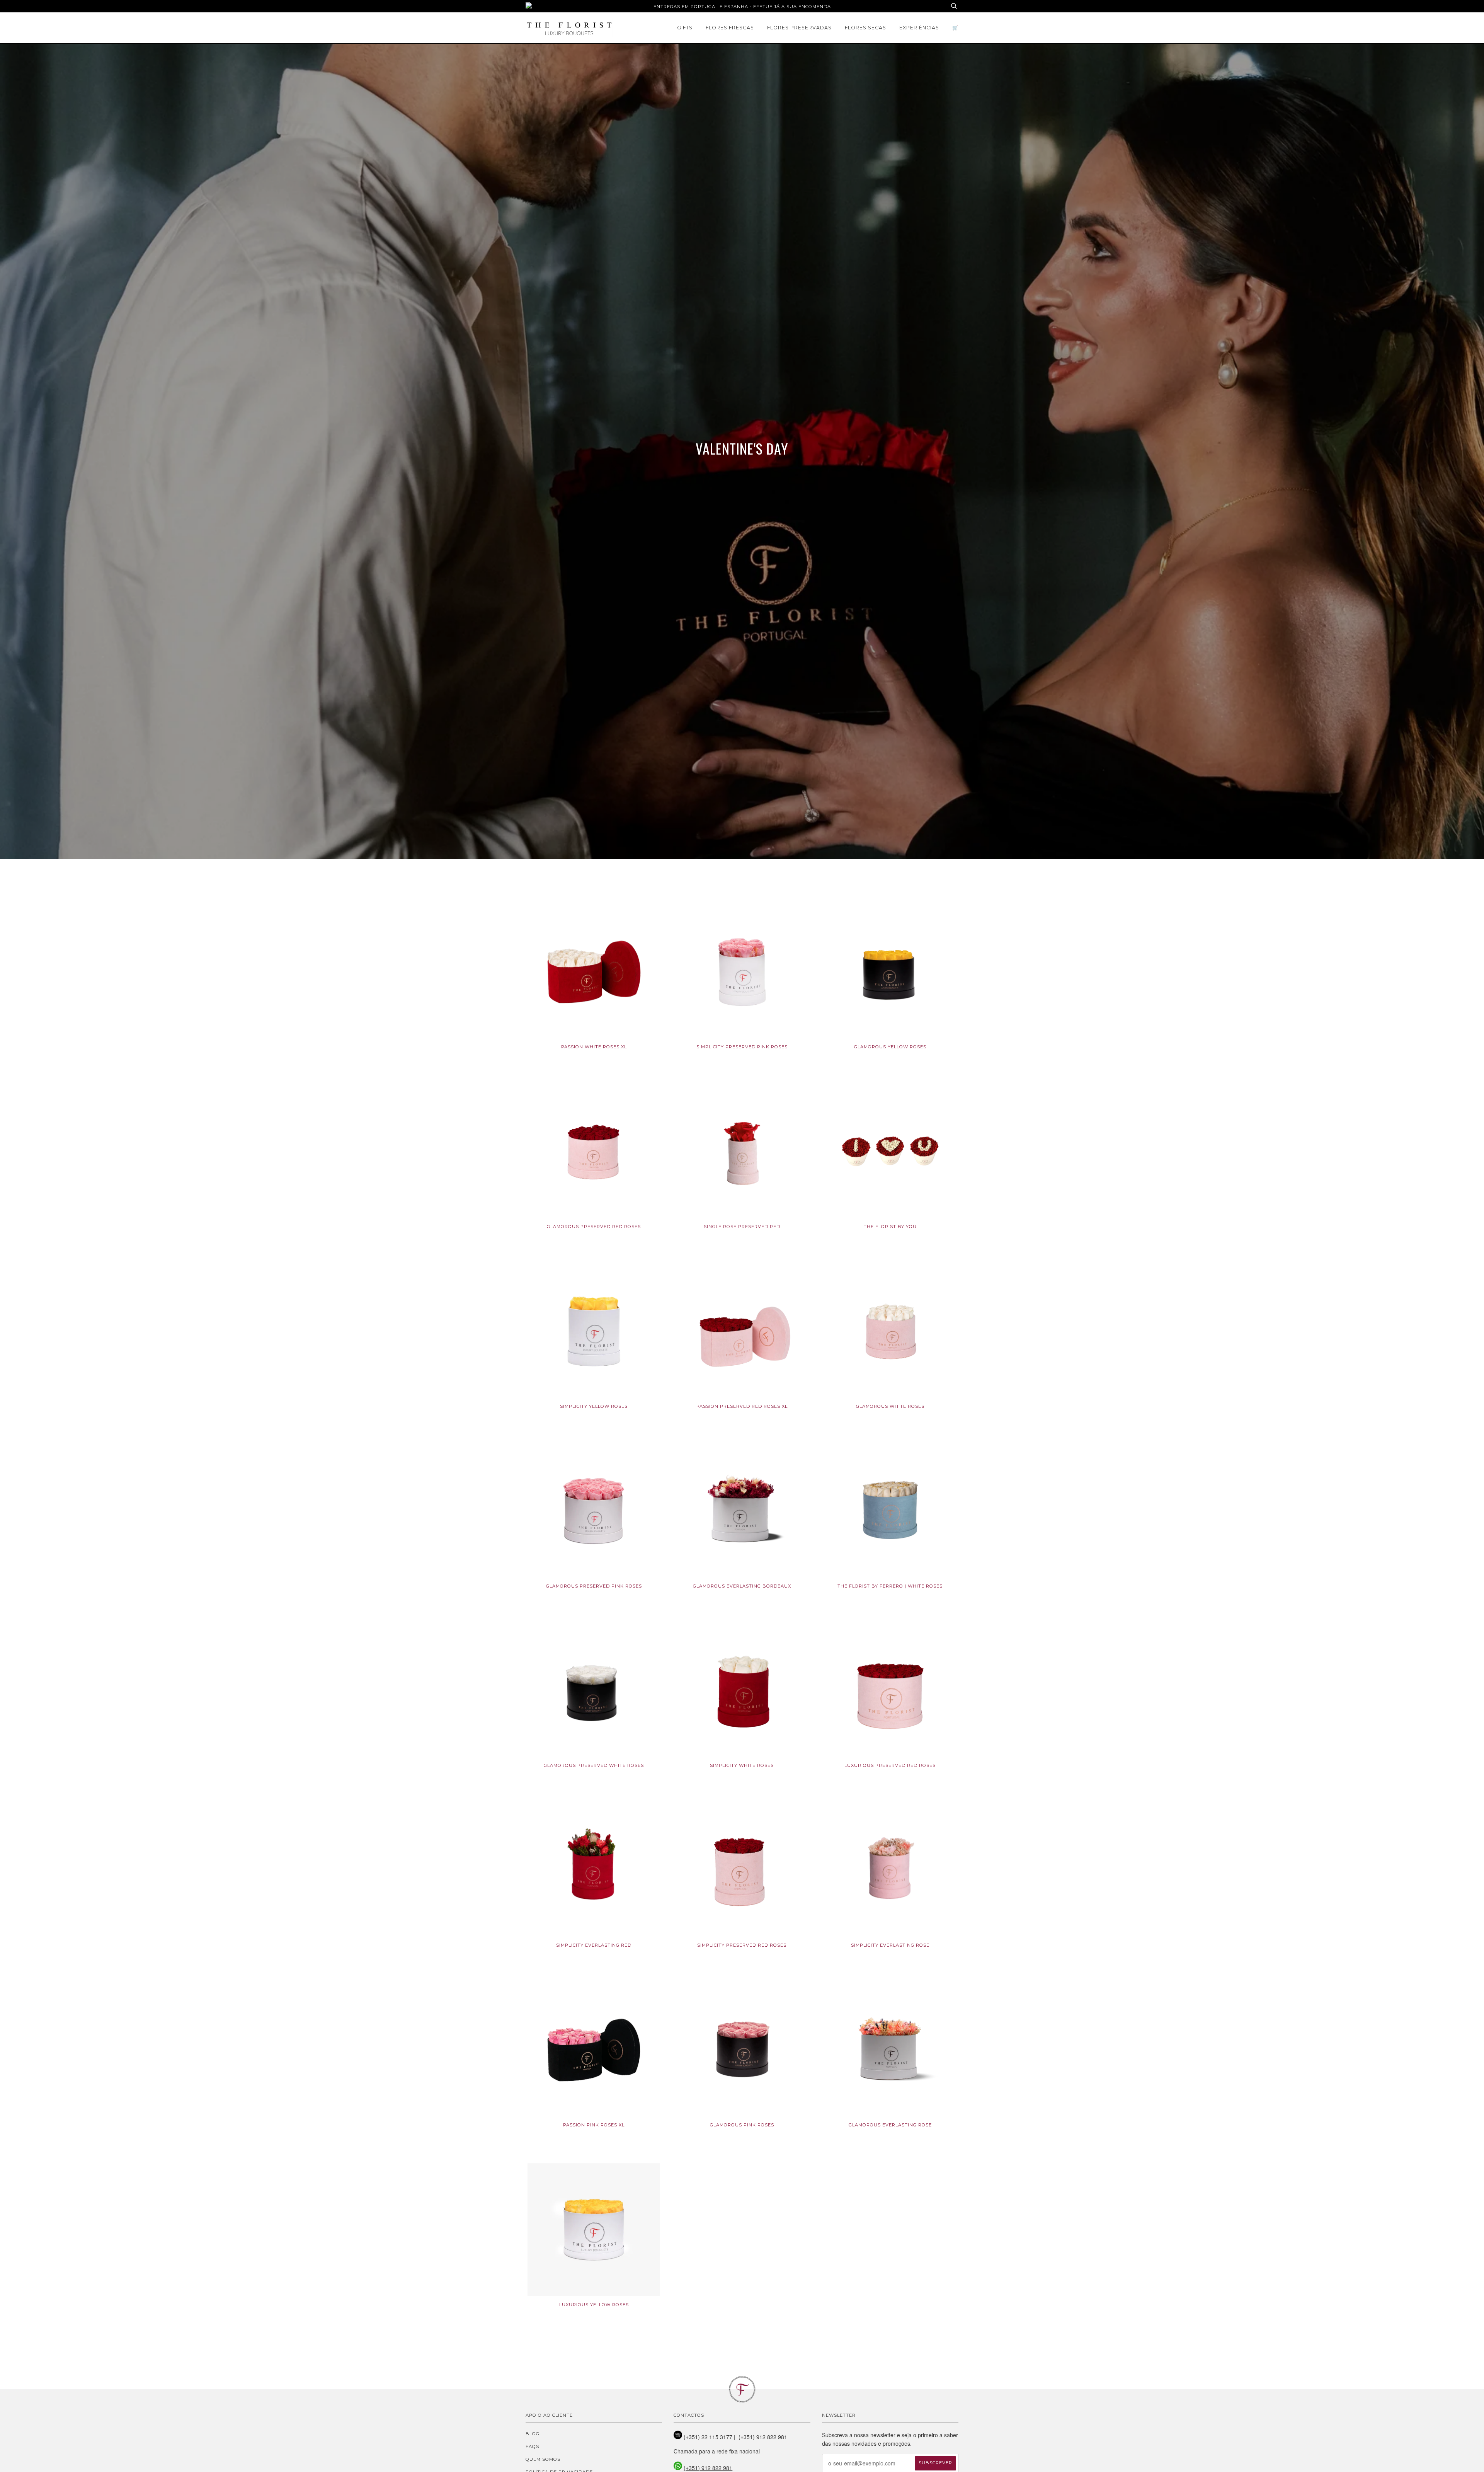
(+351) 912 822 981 (708, 2468)
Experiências (919, 28)
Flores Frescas (730, 28)
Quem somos (543, 2459)
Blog (533, 2434)
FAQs (532, 2446)
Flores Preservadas (799, 28)
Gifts (685, 28)
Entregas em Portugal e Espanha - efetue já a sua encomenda (742, 7)
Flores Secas (865, 28)
